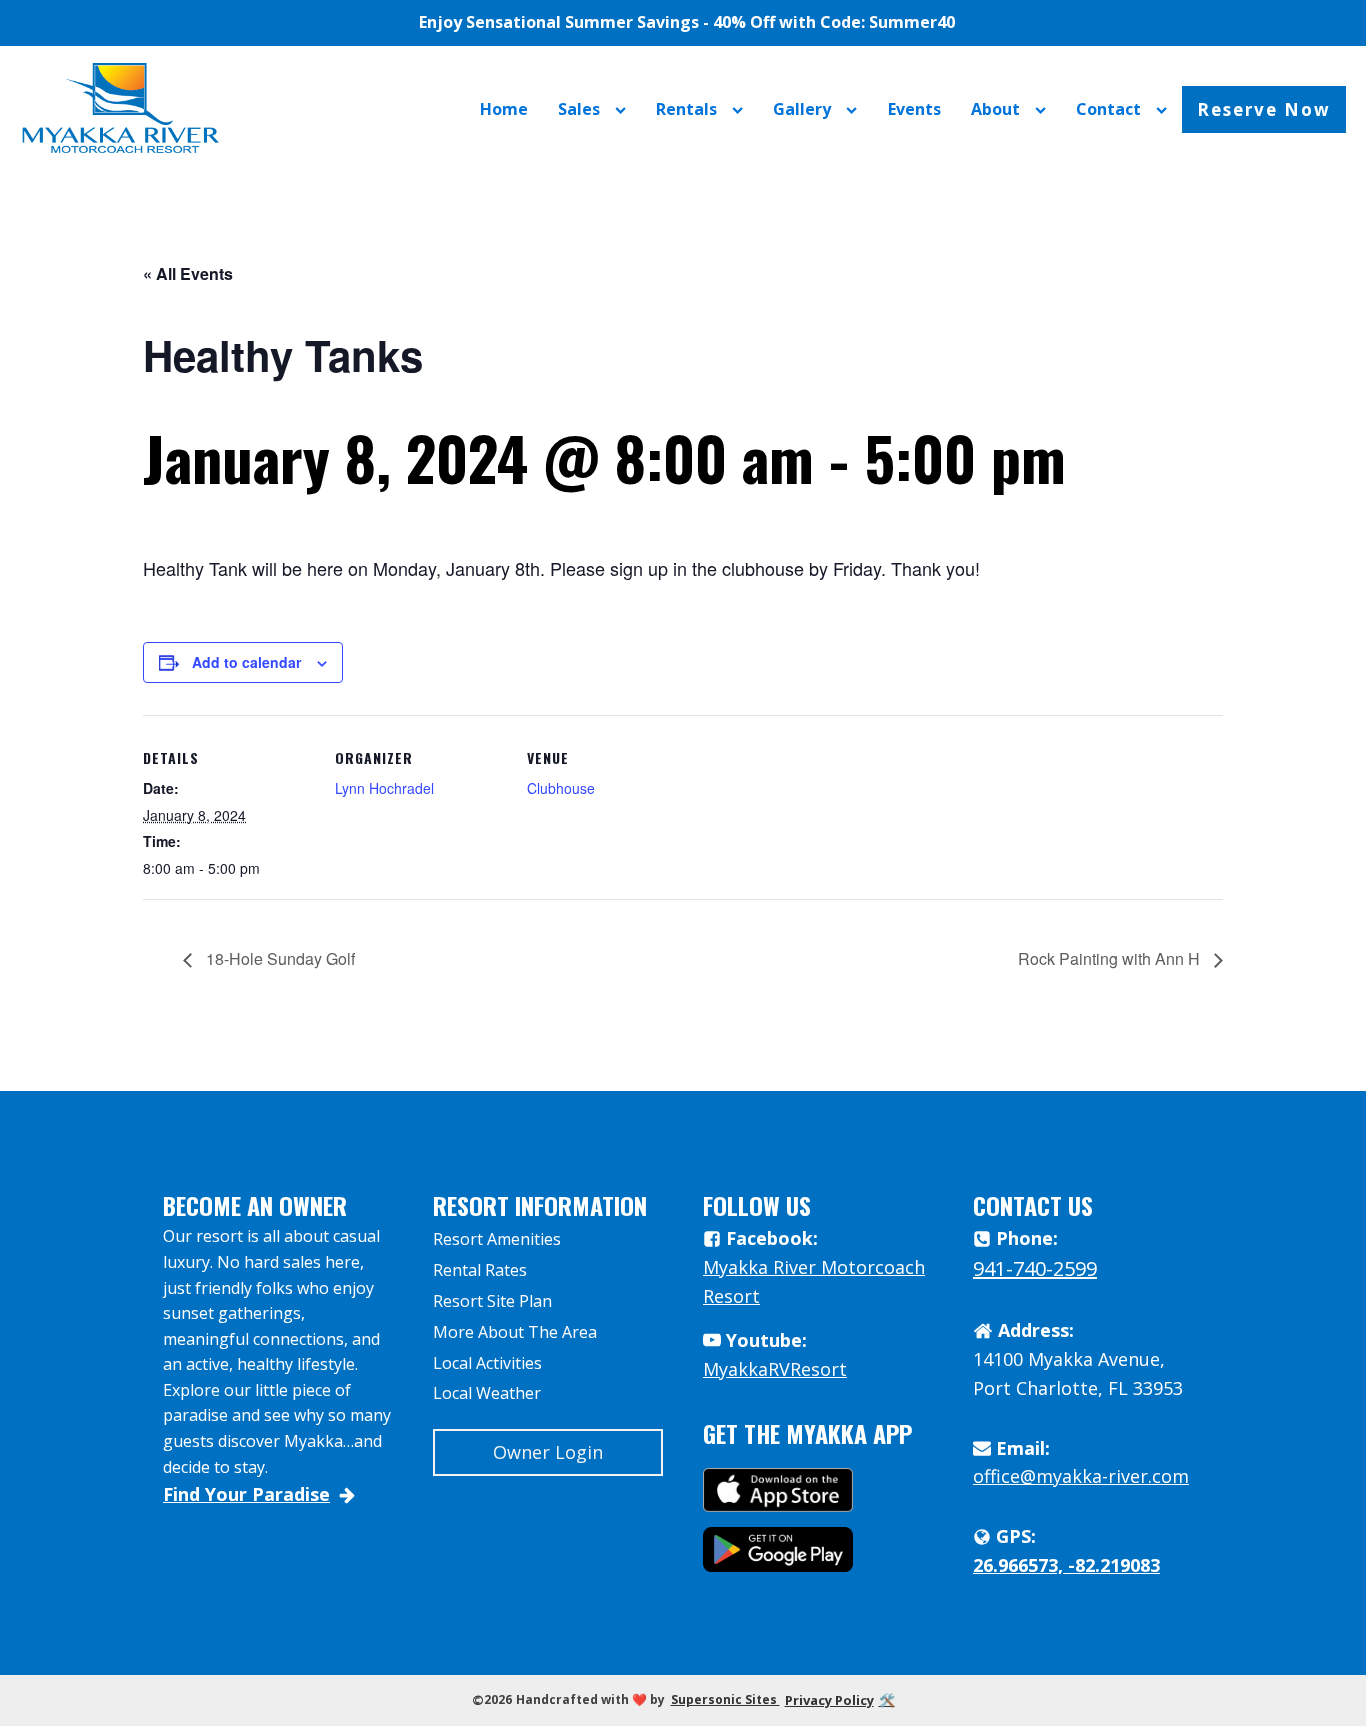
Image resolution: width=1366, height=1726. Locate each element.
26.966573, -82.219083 (1066, 1565)
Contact (1108, 109)
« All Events (188, 273)
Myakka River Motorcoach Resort (814, 1281)
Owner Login (548, 1452)
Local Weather (487, 1393)
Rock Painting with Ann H (1111, 958)
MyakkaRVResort (775, 1369)
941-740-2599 (1035, 1268)
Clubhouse (561, 788)
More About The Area (515, 1332)
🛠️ (887, 1700)
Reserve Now (1264, 109)
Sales (579, 109)
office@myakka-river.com (1081, 1476)
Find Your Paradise (246, 1494)
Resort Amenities (497, 1239)
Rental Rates (480, 1270)
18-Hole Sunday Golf (278, 958)
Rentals (686, 109)
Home (504, 109)
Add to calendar (246, 662)
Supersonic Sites (725, 1699)
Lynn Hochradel (384, 788)
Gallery (802, 109)
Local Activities (487, 1363)
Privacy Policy (829, 1700)
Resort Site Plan (492, 1301)
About (995, 109)
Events (914, 109)
